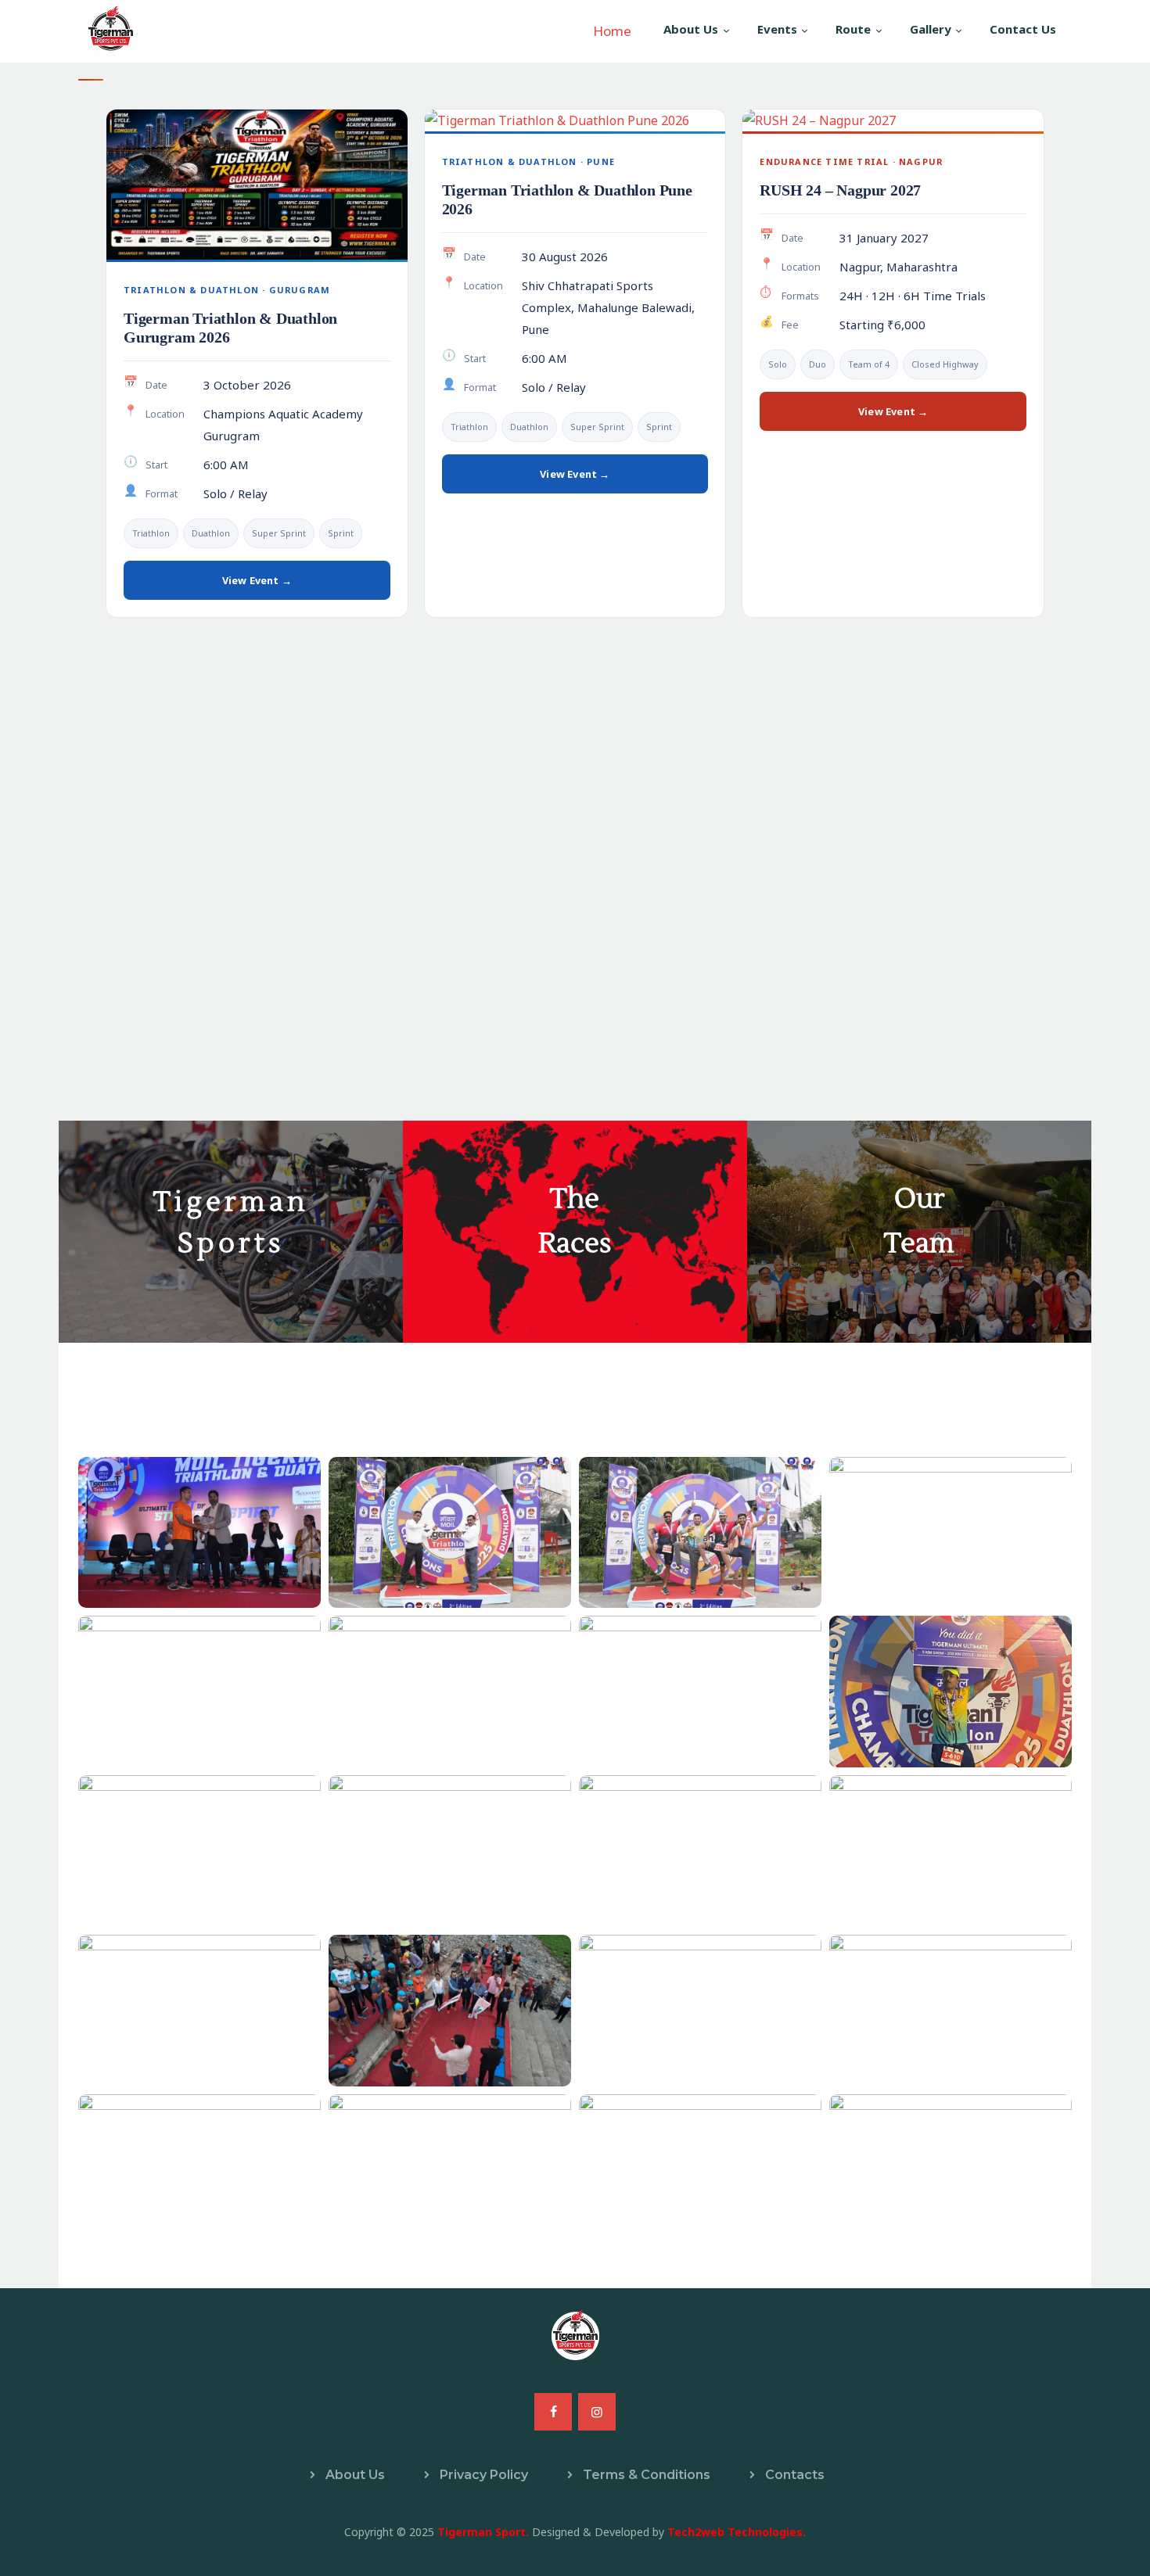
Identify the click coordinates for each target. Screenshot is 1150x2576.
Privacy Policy (484, 2475)
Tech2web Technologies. (737, 2532)
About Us (355, 2475)
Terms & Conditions (647, 2475)
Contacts (795, 2475)
